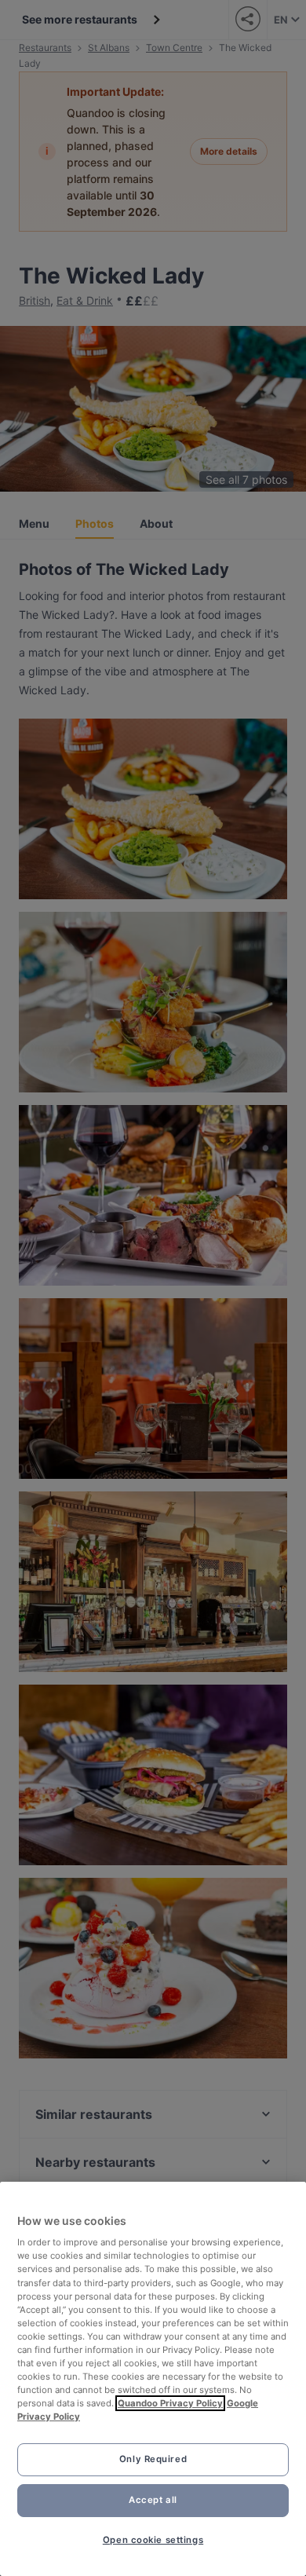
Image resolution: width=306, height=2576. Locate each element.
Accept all (153, 2500)
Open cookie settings (153, 2540)
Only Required (153, 2459)
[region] (153, 2379)
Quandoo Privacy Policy (170, 2403)
